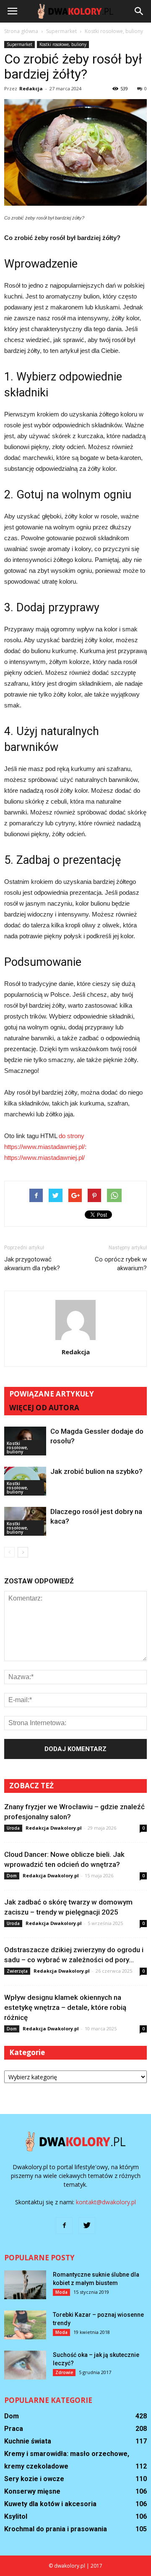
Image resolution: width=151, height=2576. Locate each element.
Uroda (13, 1828)
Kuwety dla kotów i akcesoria (50, 2504)
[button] (139, 11)
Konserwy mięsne (32, 2491)
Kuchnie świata (28, 2441)
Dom (12, 1876)
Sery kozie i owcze (34, 2479)
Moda (61, 2292)
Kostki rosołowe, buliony (63, 44)
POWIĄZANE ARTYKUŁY (52, 1394)
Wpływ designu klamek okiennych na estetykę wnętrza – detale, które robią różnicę (65, 2007)
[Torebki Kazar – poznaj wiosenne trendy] (25, 2325)
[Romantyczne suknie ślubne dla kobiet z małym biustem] (25, 2285)
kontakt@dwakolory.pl (106, 2202)
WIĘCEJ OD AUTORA (44, 1408)
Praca (14, 2429)
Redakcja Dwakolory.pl (54, 1828)
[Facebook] (64, 2226)
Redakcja (31, 88)
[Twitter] (87, 2226)
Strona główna (21, 31)
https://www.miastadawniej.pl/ (44, 1158)
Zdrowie (64, 2372)
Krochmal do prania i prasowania (56, 2529)
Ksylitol (16, 2516)
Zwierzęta (17, 1971)
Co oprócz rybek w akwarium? (121, 1264)
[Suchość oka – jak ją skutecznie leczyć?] (25, 2365)
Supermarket (20, 44)
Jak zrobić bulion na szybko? (96, 1471)
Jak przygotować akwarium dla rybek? (32, 1264)
